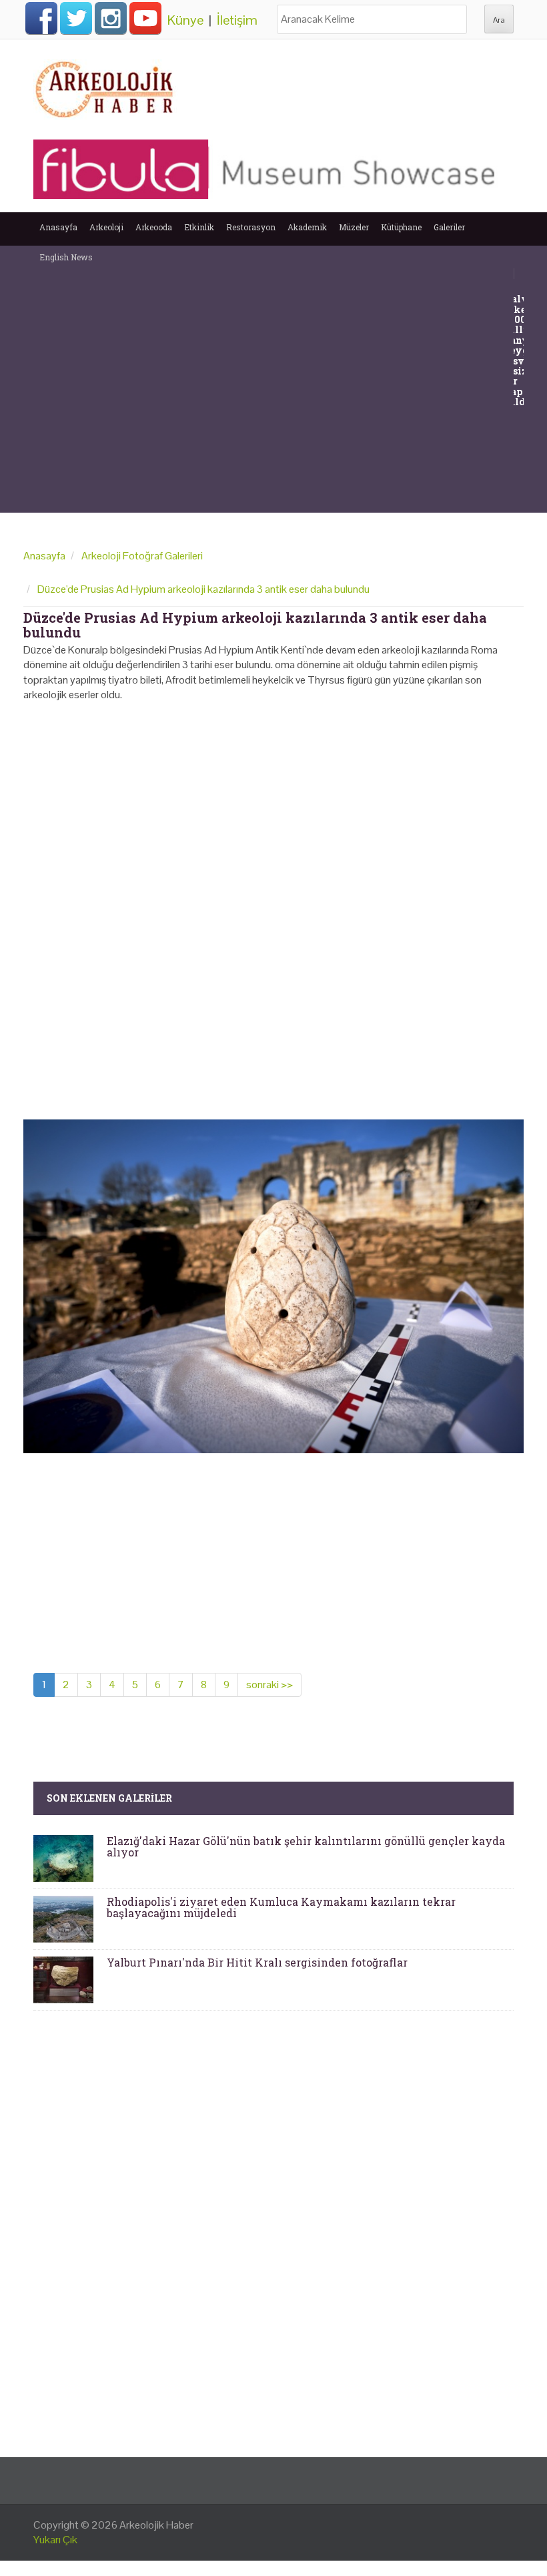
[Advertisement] (273, 1005)
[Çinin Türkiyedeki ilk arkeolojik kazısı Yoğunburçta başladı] (522, 273)
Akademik (307, 227)
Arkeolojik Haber (156, 2525)
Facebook (41, 18)
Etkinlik (199, 227)
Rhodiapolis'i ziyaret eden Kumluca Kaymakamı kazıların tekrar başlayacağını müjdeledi (281, 1907)
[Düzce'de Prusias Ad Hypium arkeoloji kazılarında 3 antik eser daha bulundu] (273, 1285)
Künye (185, 20)
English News (66, 257)
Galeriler (449, 227)
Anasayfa (58, 227)
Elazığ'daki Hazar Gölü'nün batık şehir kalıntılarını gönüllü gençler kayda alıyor (306, 1847)
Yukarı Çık (55, 2540)
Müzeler (354, 227)
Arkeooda (154, 227)
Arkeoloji (106, 227)
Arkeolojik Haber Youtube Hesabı (145, 18)
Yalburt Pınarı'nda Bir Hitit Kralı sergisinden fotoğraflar (257, 1962)
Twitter (76, 18)
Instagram (111, 18)
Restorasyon (251, 227)
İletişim (237, 20)
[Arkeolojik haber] (105, 86)
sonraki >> (269, 1685)
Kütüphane (401, 227)
